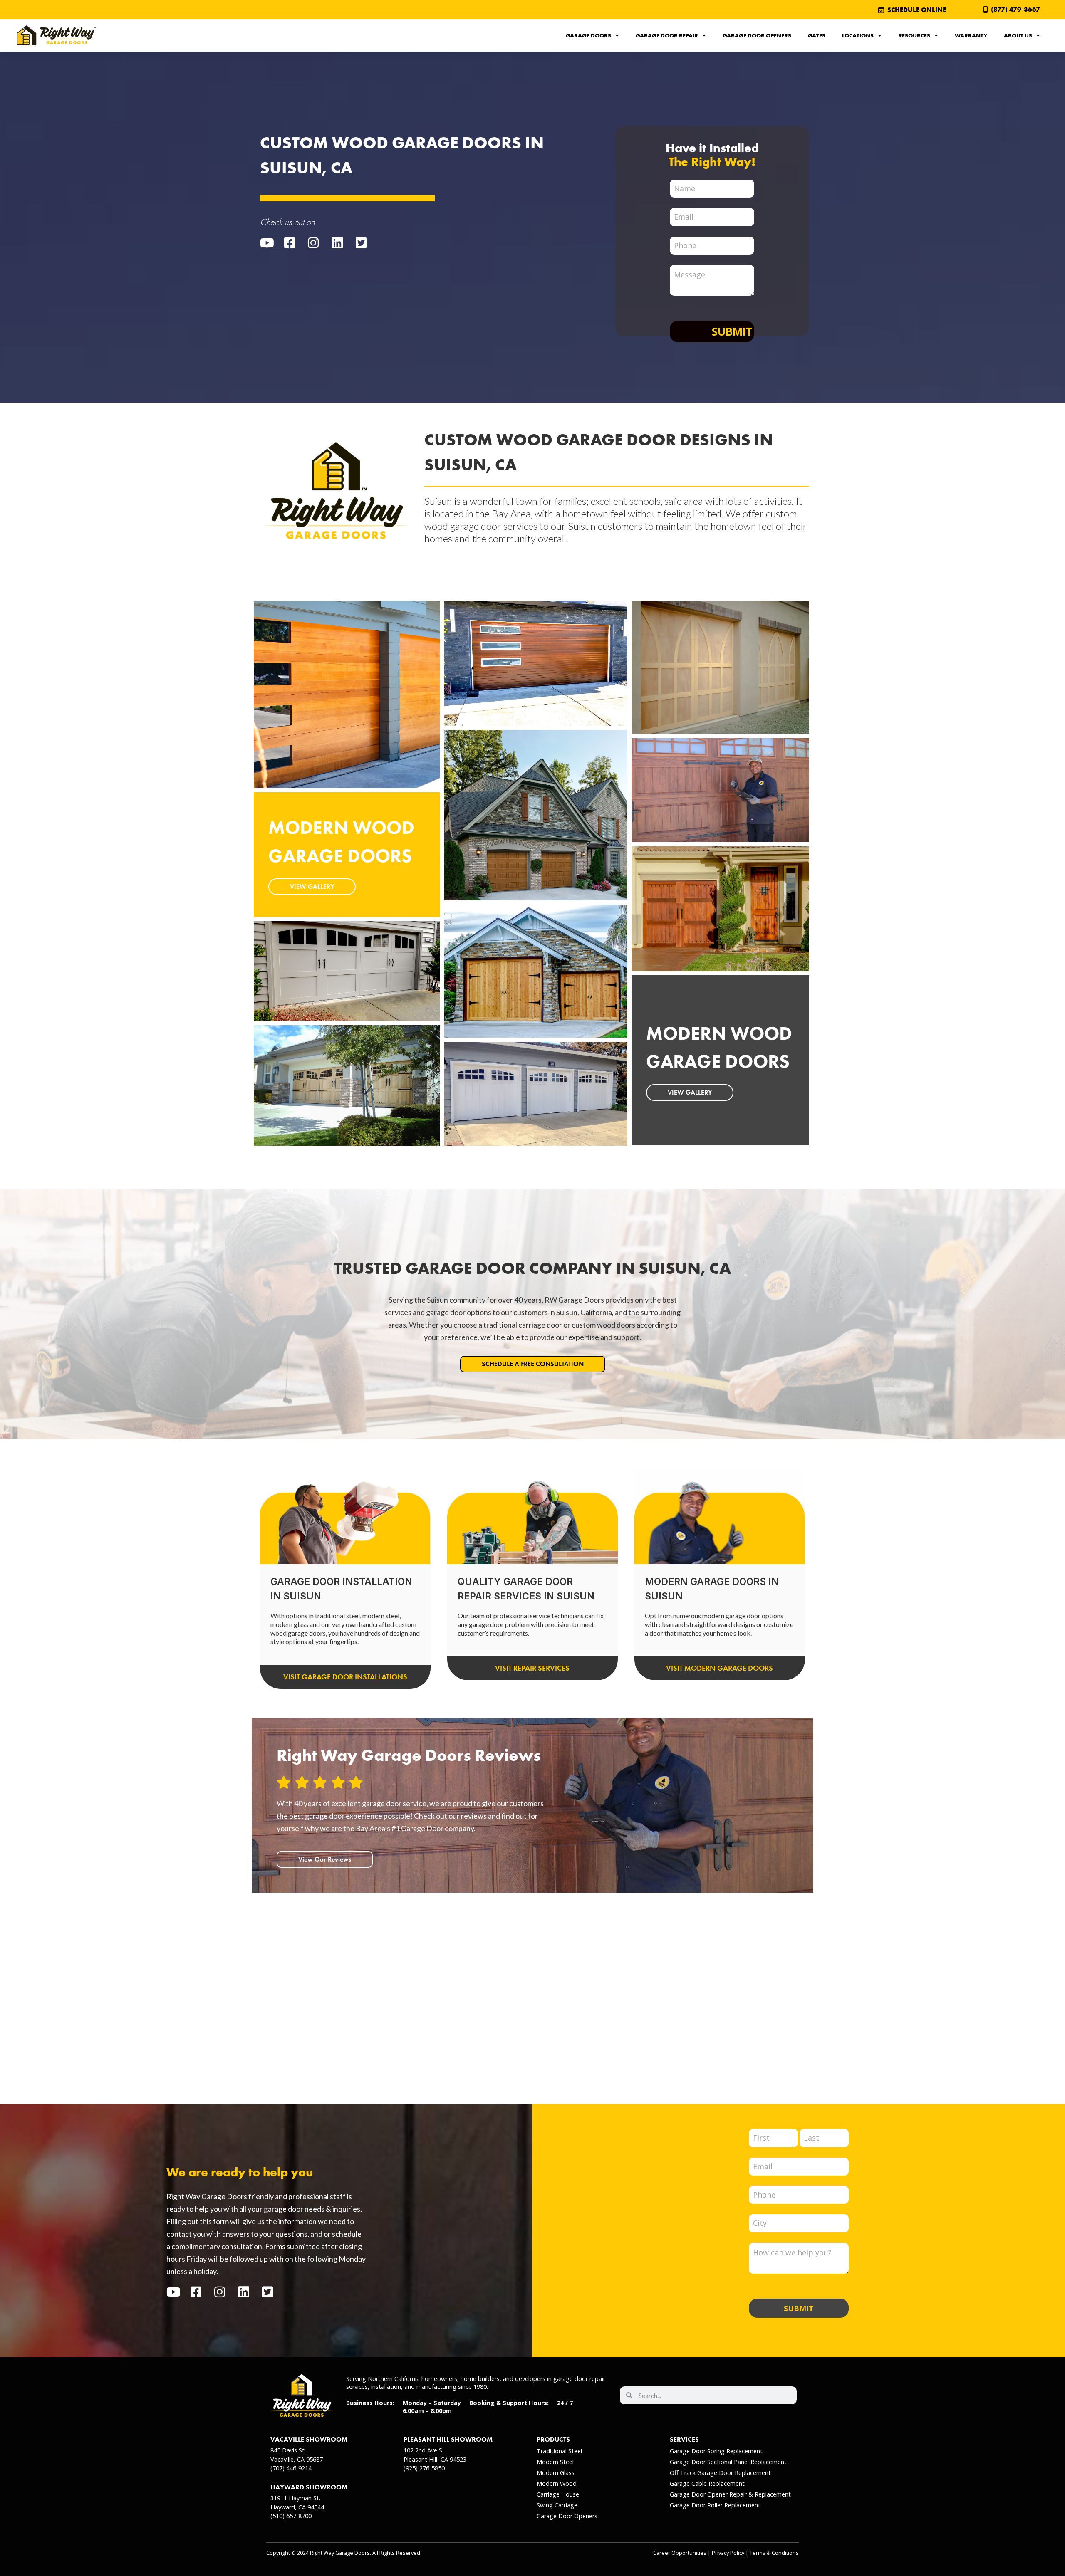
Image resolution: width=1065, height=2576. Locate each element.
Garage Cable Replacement (707, 2483)
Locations (858, 35)
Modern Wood (557, 2483)
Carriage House (558, 2494)
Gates (817, 35)
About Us (1018, 35)
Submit (732, 331)
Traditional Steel (559, 2451)
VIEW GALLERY (312, 886)
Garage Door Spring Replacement (716, 2451)
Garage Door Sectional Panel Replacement (728, 2462)
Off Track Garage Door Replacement (720, 2473)
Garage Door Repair (667, 35)
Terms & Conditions (774, 2553)
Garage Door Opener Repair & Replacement (730, 2494)
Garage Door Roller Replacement (715, 2505)
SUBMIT (799, 2308)
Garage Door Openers (757, 35)
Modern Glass (556, 2473)
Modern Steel (555, 2462)
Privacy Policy (728, 2553)
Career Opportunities (680, 2553)
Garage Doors (588, 35)
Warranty (971, 35)
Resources (914, 35)
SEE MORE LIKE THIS (320, 722)
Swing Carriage (557, 2505)
